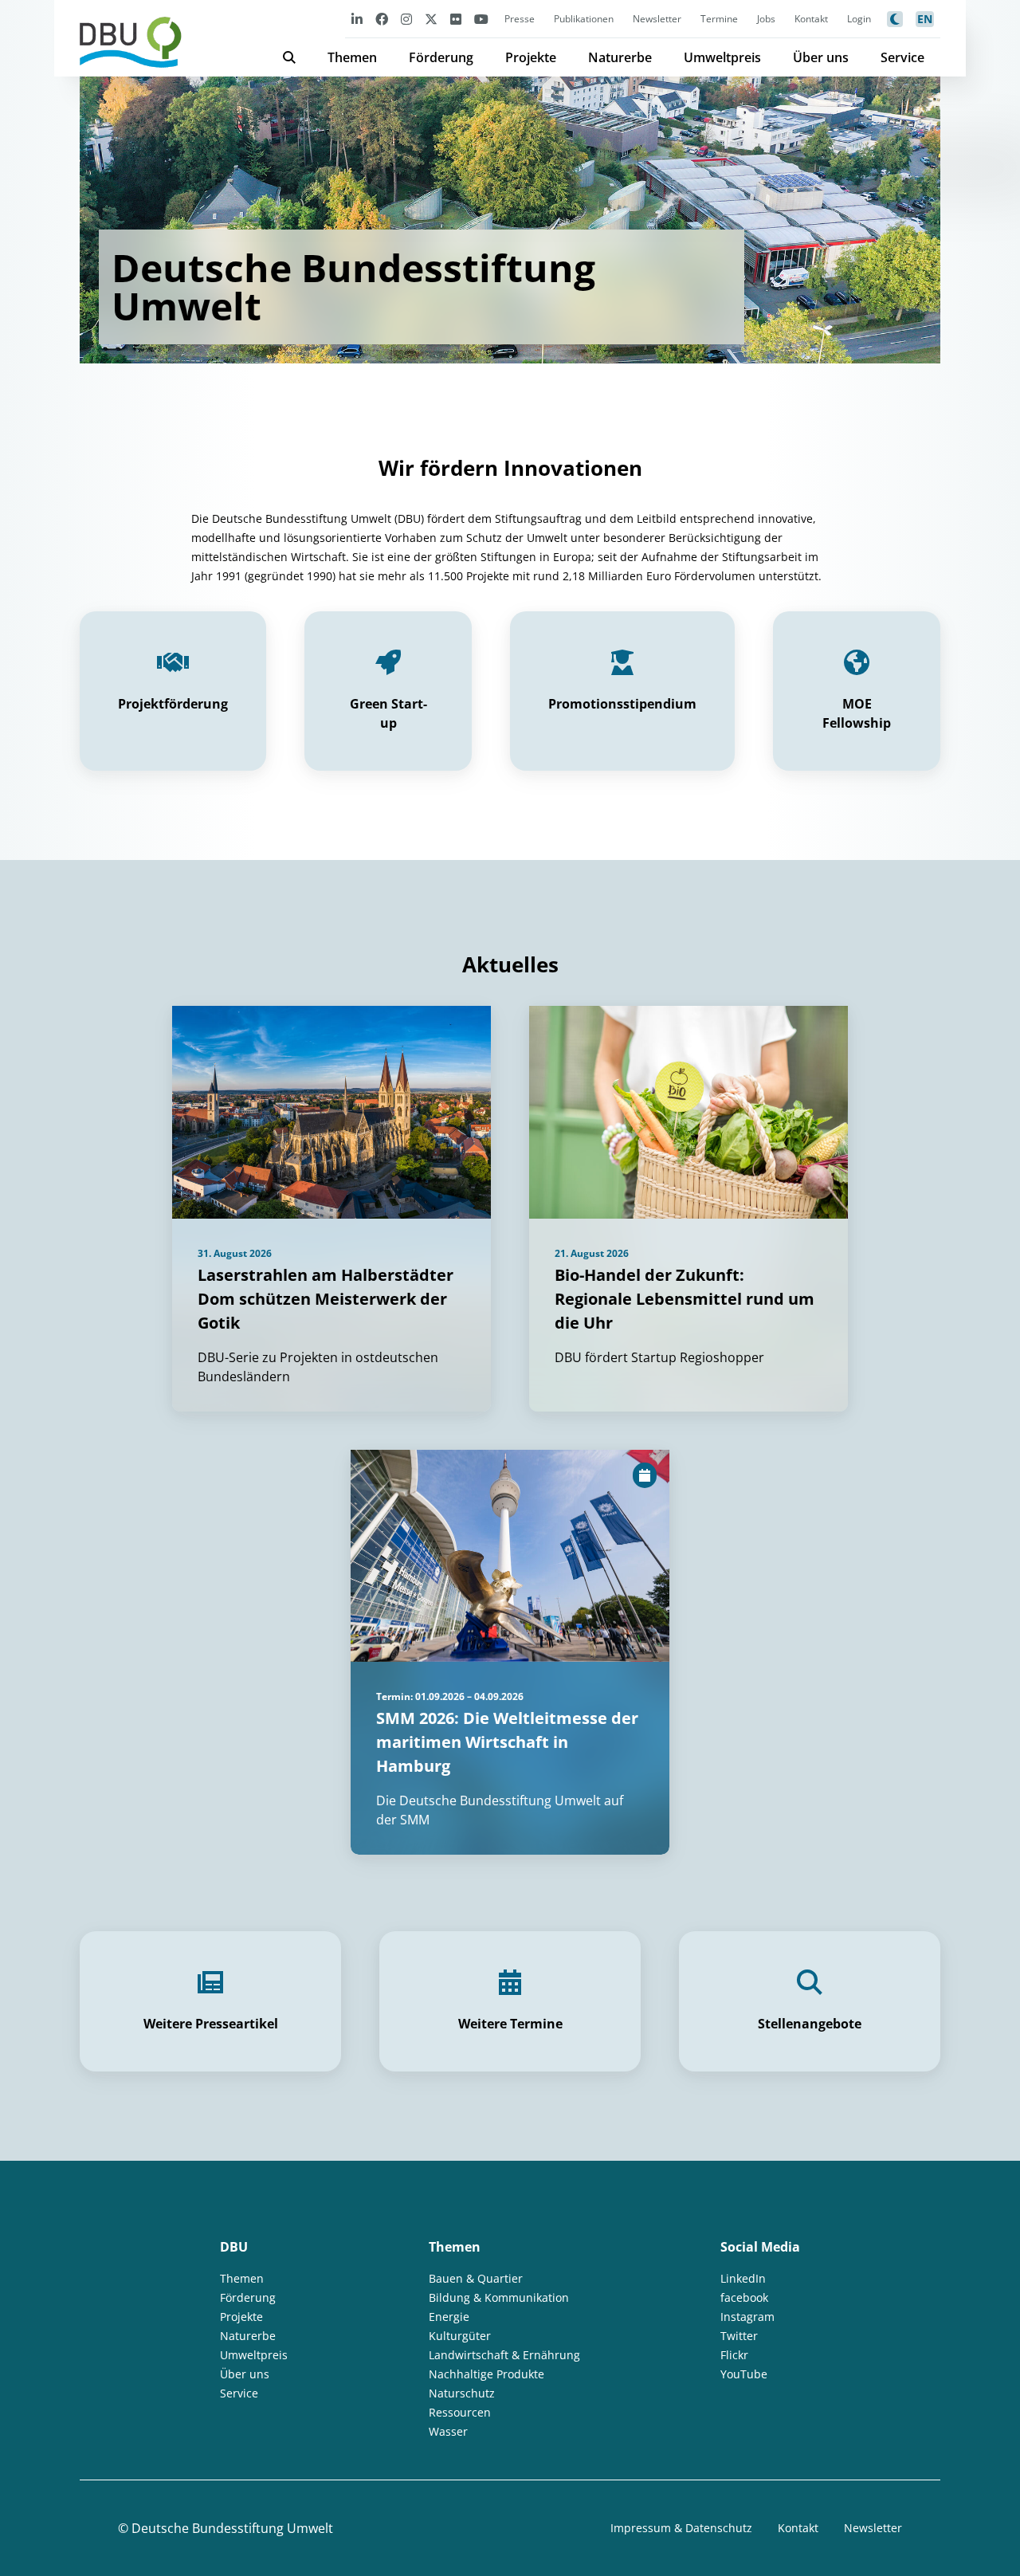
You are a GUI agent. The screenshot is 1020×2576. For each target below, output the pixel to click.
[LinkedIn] (357, 19)
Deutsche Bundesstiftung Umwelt (232, 2528)
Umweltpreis (722, 57)
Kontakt (811, 19)
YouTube (744, 2374)
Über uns (821, 57)
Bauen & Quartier (476, 2278)
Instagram (747, 2317)
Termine (719, 19)
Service (902, 57)
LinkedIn (743, 2278)
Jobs (766, 19)
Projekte (531, 57)
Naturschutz (462, 2393)
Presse (520, 19)
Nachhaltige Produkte (486, 2374)
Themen (352, 57)
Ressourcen (460, 2412)
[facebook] (382, 19)
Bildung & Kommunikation (499, 2297)
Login (859, 19)
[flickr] (456, 19)
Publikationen (584, 19)
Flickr (734, 2355)
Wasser (448, 2431)
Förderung (441, 57)
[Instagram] (406, 19)
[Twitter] (431, 19)
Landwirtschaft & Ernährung (504, 2355)
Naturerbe (620, 57)
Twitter (739, 2336)
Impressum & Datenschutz (681, 2528)
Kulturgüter (460, 2336)
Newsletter (657, 19)
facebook (744, 2297)
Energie (449, 2317)
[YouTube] (481, 19)
